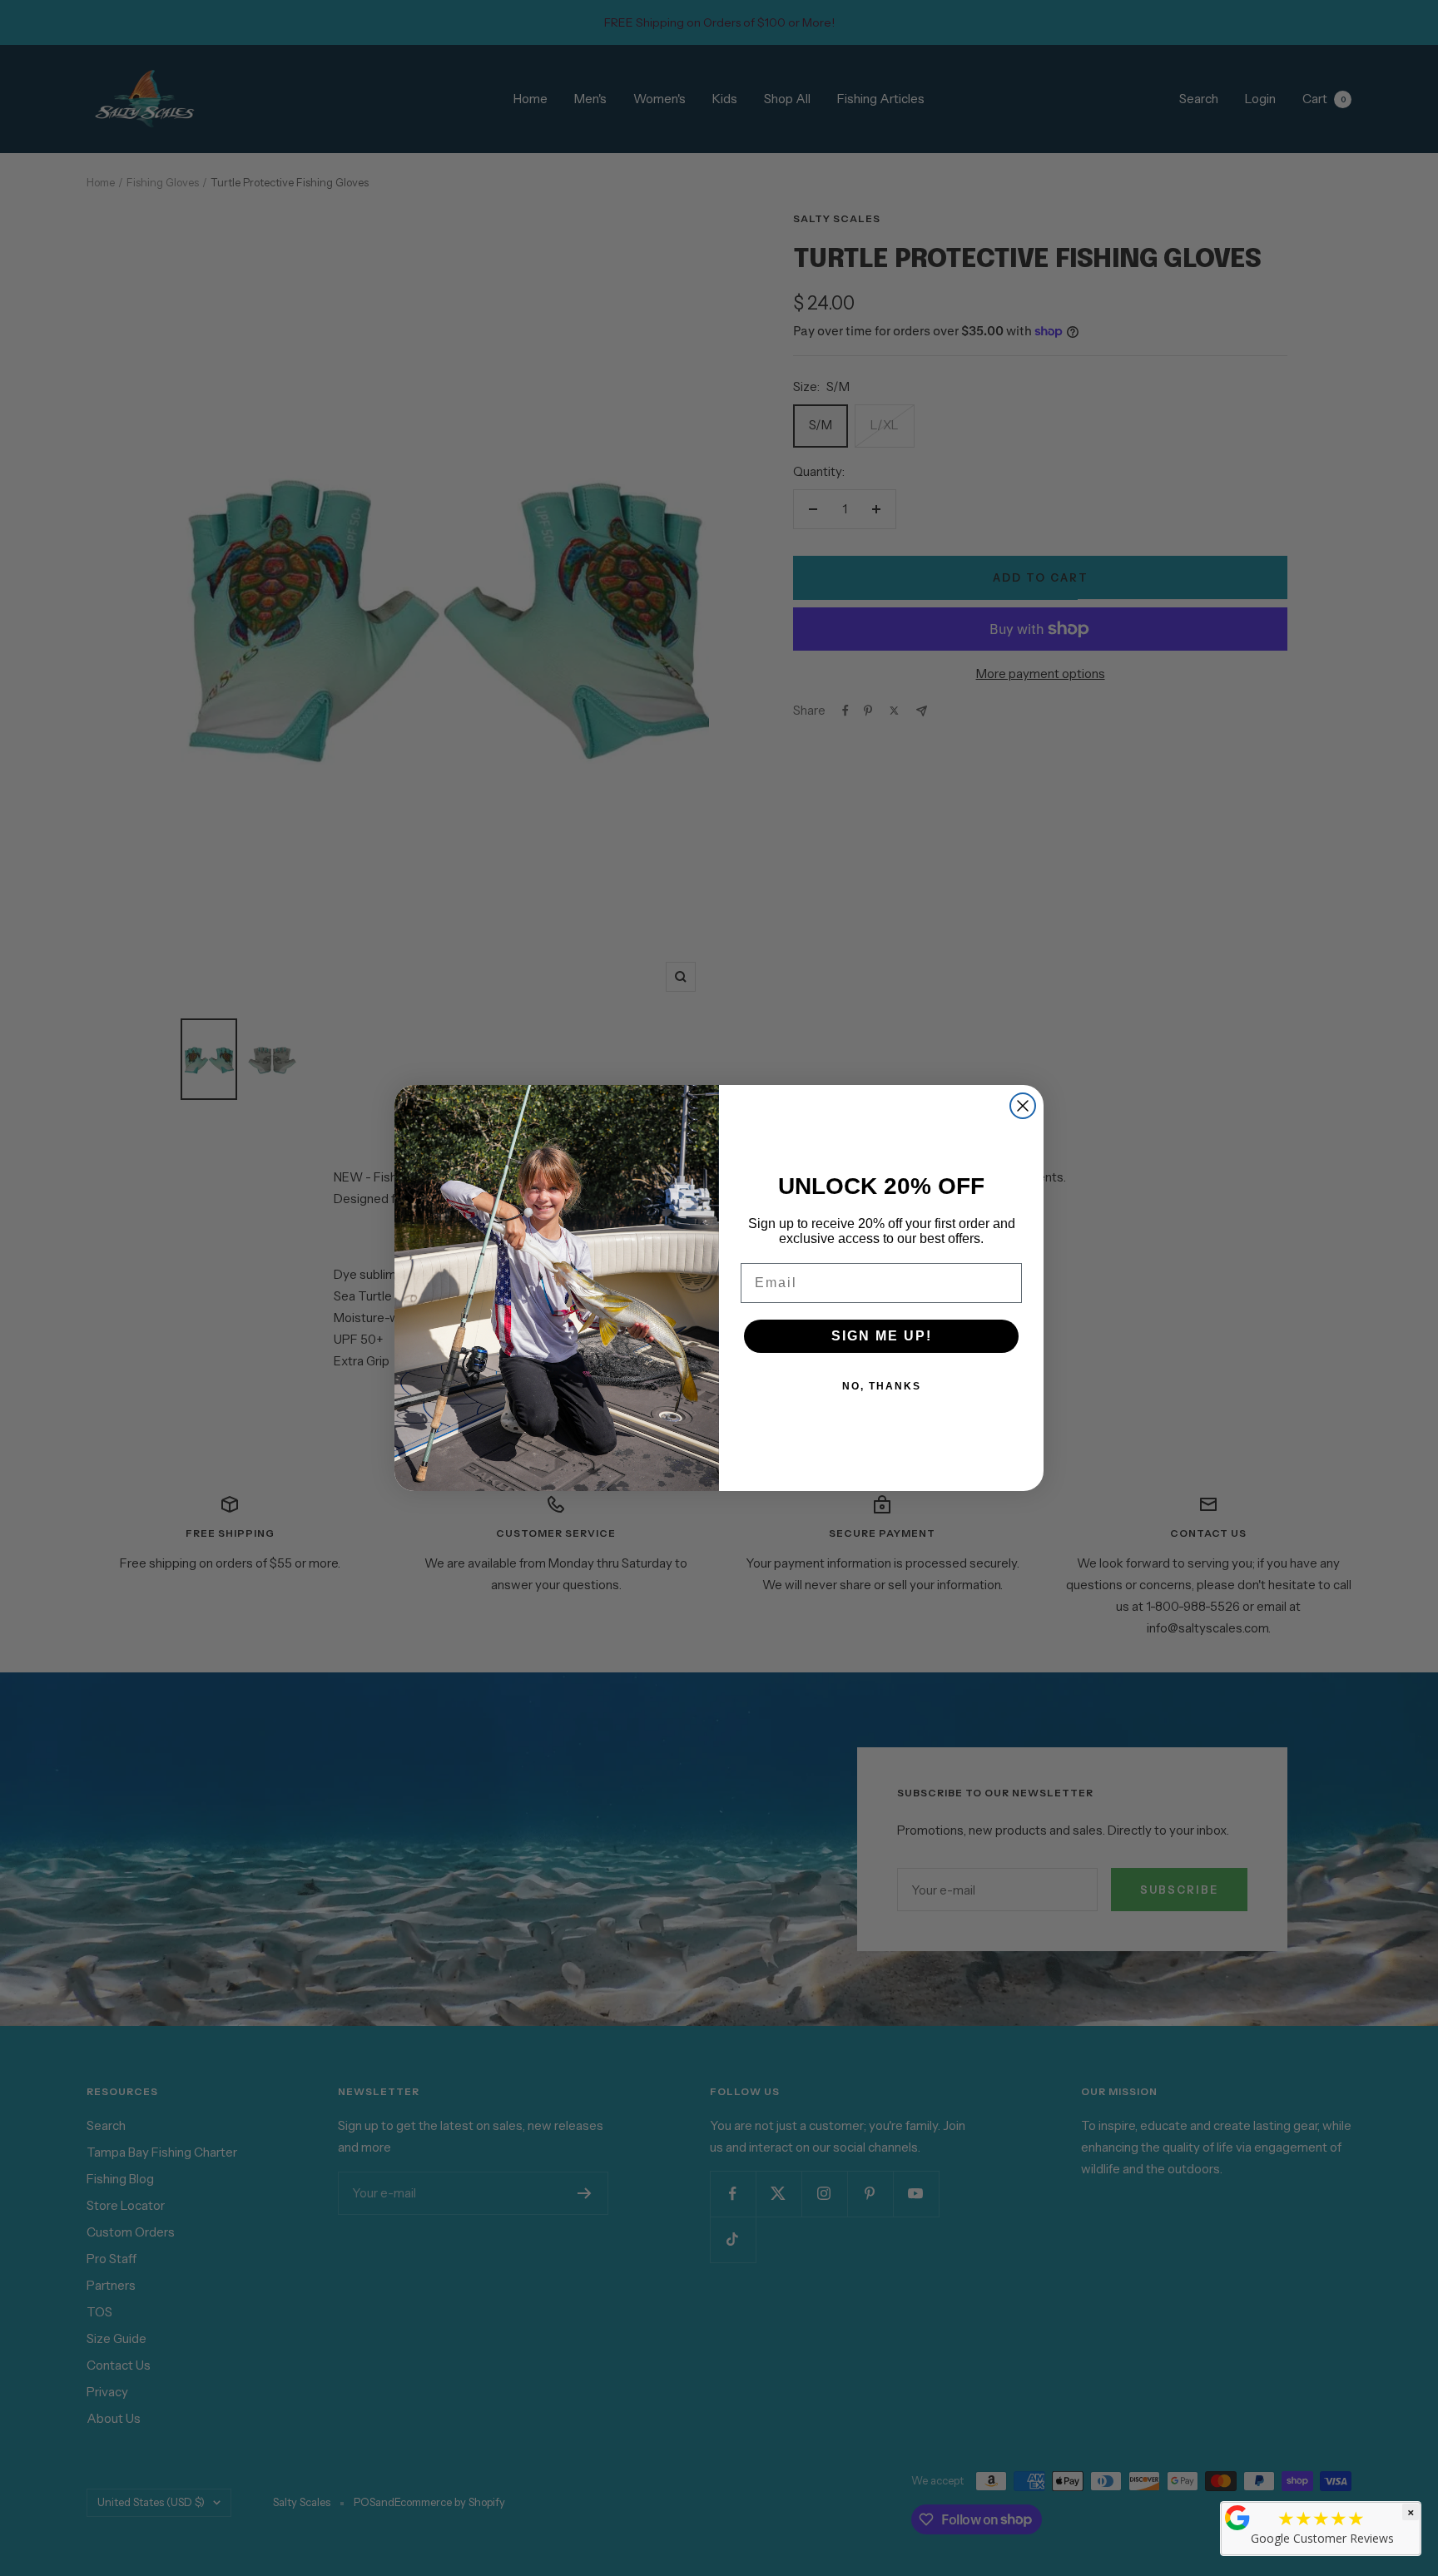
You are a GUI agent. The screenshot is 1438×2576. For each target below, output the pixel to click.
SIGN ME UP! (882, 1336)
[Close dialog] (1023, 1106)
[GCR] (1237, 2518)
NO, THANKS (882, 1386)
